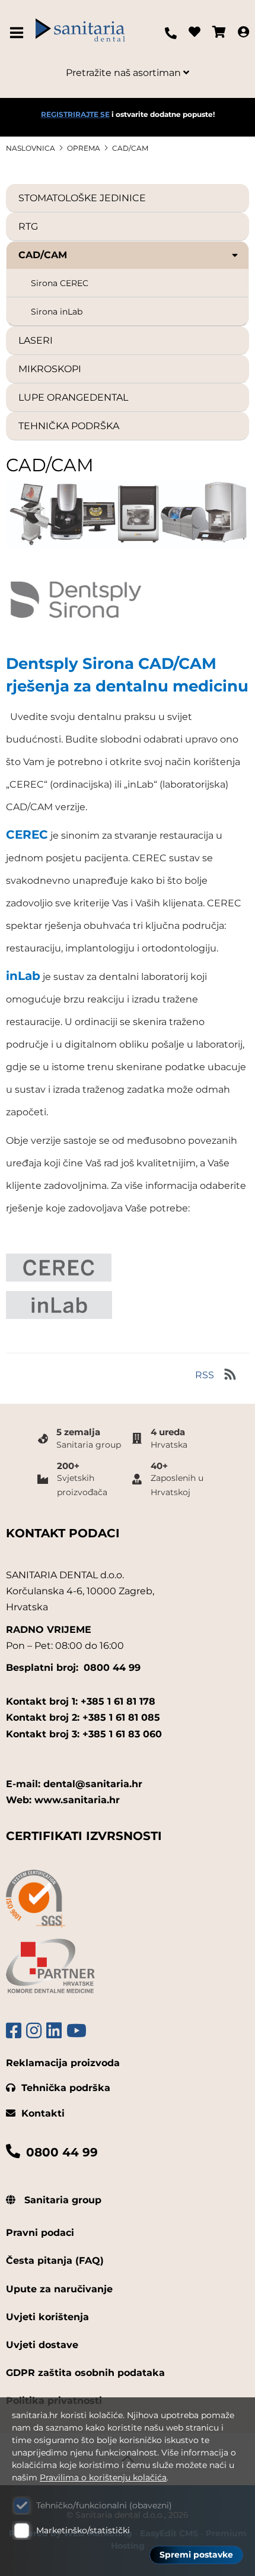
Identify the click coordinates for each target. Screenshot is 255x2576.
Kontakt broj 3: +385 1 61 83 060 (84, 1734)
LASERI (36, 340)
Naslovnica (31, 148)
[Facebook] (14, 2031)
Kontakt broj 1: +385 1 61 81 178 (81, 1701)
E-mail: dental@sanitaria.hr (74, 1784)
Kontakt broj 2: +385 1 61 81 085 (83, 1717)
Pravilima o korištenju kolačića (103, 2477)
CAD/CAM (130, 148)
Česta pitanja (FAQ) (55, 2261)
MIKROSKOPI (50, 369)
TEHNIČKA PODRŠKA (69, 426)
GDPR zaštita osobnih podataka (85, 2373)
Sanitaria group (61, 2200)
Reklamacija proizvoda (63, 2063)
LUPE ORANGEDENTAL (73, 397)
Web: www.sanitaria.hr (63, 1800)
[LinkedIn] (54, 2031)
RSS (205, 1375)
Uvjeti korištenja (47, 2317)
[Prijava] (243, 33)
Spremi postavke (196, 2555)
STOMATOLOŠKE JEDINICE (82, 198)
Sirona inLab (57, 312)
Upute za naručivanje (59, 2289)
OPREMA (84, 148)
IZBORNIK (19, 33)
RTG (28, 226)
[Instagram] (34, 2031)
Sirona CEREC (60, 283)
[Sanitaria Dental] (80, 33)
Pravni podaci (40, 2233)
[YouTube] (76, 2031)
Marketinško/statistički (83, 2530)
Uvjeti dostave (42, 2345)
